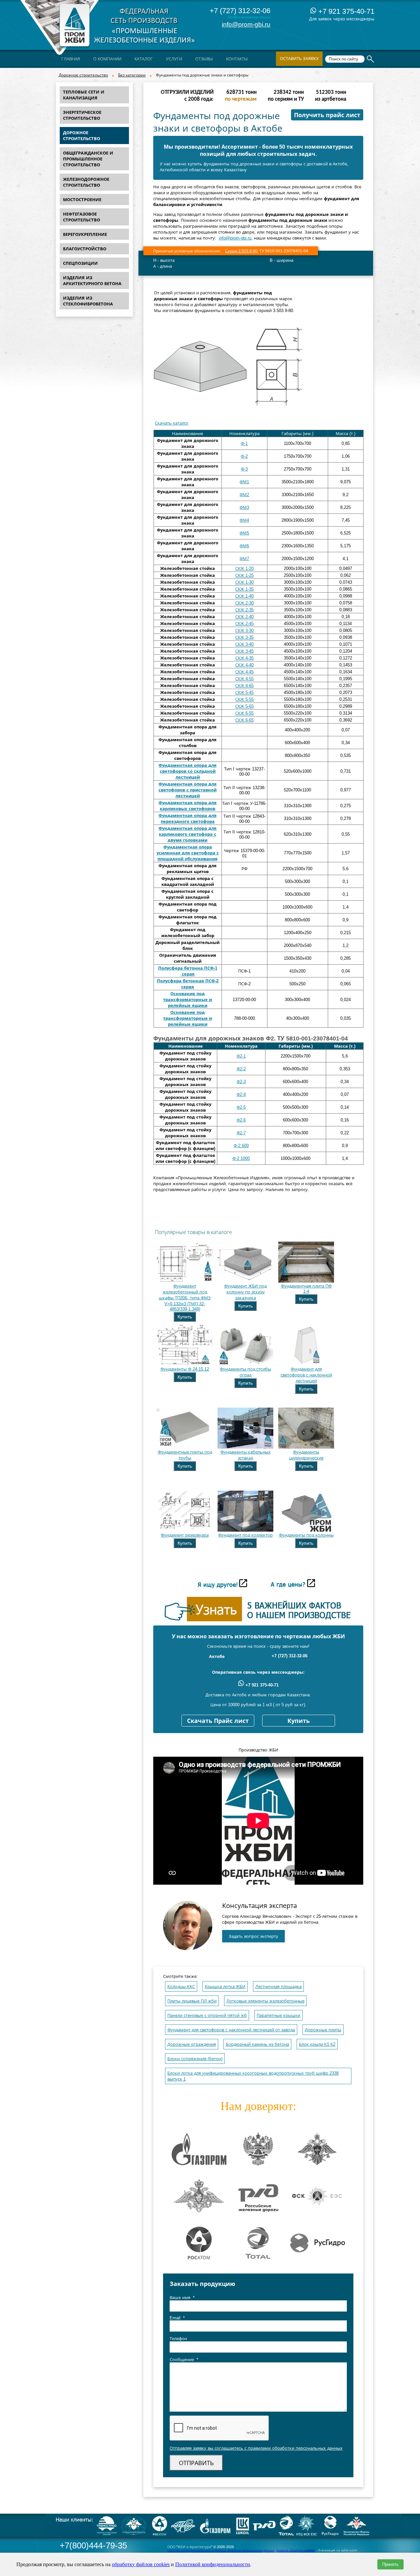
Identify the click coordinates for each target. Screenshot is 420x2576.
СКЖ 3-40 (244, 644)
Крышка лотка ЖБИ (225, 1987)
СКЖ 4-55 (244, 679)
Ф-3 (244, 469)
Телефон (178, 2339)
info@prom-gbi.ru (246, 24)
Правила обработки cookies (295, 2550)
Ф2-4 (241, 1094)
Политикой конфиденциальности (213, 2564)
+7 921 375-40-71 (345, 11)
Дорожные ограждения (192, 2044)
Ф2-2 (241, 1069)
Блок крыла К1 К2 (317, 2044)
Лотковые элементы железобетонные (265, 2001)
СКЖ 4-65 (244, 686)
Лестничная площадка (278, 1987)
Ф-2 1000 (241, 1158)
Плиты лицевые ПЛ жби (192, 2001)
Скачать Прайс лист (218, 1721)
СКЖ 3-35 (244, 637)
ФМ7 (244, 559)
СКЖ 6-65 (244, 720)
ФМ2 (244, 495)
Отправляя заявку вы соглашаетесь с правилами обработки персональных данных (256, 2448)
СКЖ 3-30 (244, 630)
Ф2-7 (241, 1133)
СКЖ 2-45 (244, 624)
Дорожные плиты (323, 2030)
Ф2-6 (241, 1120)
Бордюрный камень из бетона (257, 2044)
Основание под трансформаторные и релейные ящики (188, 1000)
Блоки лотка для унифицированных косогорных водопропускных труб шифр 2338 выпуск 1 (253, 2076)
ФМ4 (244, 520)
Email (177, 2318)
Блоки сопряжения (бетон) (195, 2059)
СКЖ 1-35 (244, 589)
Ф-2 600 (241, 1146)
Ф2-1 (241, 1056)
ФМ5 (244, 533)
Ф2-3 (241, 1082)
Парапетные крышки (278, 2015)
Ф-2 (244, 456)
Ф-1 (244, 443)
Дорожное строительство (83, 75)
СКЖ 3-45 (244, 651)
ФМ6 (244, 546)
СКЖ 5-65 (244, 706)
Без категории (132, 75)
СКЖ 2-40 (244, 617)
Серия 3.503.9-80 (241, 251)
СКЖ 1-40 (244, 596)
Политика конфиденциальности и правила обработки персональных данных (221, 2550)
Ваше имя (182, 2298)
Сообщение (184, 2360)
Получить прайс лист (327, 115)
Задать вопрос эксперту (253, 1936)
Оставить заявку (299, 59)
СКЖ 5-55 (244, 699)
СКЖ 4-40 (244, 665)
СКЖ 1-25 (244, 575)
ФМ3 (244, 507)
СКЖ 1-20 (244, 568)
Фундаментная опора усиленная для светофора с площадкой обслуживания (188, 853)
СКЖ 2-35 (244, 610)
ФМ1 (244, 482)
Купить (185, 1317)
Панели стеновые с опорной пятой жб (207, 2015)
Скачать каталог (172, 423)
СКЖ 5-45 (244, 692)
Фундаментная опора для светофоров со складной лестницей (188, 771)
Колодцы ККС (181, 1987)
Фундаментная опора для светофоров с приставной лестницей (188, 790)
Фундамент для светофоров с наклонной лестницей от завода (231, 2030)
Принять (390, 2564)
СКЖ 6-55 (244, 713)
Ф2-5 (241, 1107)
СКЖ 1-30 (244, 582)
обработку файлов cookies (141, 2564)
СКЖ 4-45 (244, 672)
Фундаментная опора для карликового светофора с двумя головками (188, 834)
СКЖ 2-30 (244, 603)
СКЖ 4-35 (244, 658)
